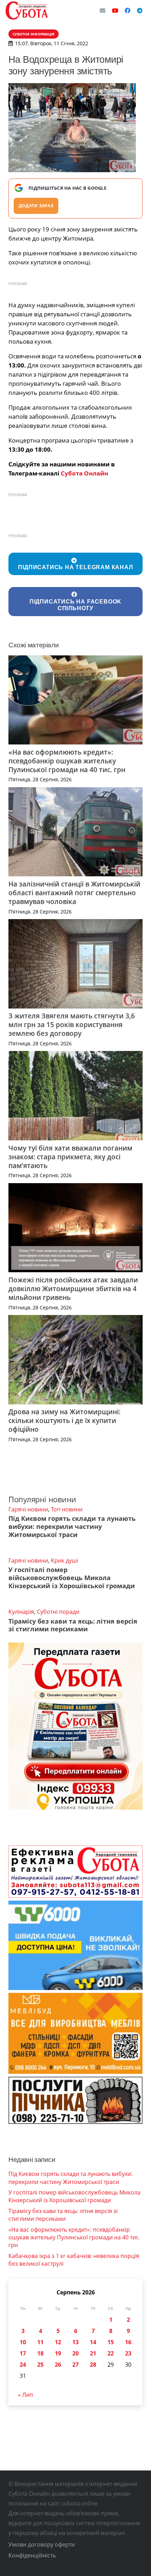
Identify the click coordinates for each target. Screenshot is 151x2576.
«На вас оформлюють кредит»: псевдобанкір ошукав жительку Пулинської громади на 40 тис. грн (67, 761)
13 (75, 2342)
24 (23, 2365)
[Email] (103, 11)
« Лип (25, 2395)
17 (23, 2353)
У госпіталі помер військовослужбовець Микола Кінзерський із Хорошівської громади (72, 1578)
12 (58, 2342)
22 (111, 2353)
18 (40, 2353)
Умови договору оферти (42, 2544)
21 (93, 2353)
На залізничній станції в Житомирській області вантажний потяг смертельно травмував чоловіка (74, 893)
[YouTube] (115, 11)
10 (23, 2342)
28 (93, 2365)
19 (58, 2353)
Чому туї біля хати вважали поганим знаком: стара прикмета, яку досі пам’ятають (70, 1157)
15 (111, 2342)
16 (128, 2342)
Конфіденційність (32, 2555)
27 (75, 2365)
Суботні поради (58, 1612)
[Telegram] (140, 11)
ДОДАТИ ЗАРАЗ (36, 206)
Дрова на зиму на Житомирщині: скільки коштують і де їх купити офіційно (64, 1420)
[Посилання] (27, 11)
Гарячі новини (28, 1509)
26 (58, 2365)
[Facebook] (127, 11)
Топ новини (67, 1509)
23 (128, 2353)
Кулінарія (21, 1612)
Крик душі (64, 1560)
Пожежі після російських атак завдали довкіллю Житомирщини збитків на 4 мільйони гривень (73, 1289)
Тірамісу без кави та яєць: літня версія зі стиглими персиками (73, 1625)
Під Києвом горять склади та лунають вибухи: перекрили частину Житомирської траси (72, 1526)
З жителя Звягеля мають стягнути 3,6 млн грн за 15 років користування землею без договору (72, 1024)
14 (93, 2342)
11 (40, 2342)
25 (40, 2365)
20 (75, 2353)
